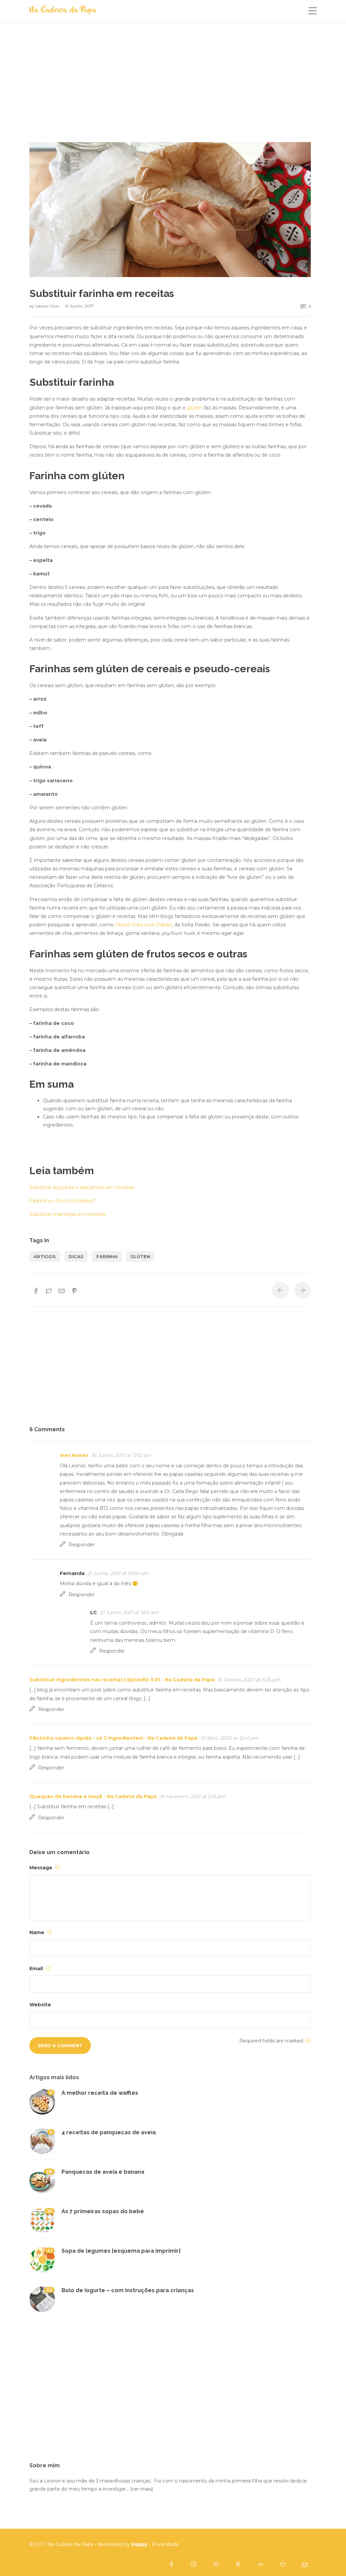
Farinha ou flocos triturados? (63, 1201)
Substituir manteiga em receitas (67, 1214)
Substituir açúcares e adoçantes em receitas (82, 1187)
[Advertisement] (170, 92)
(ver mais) (142, 2489)
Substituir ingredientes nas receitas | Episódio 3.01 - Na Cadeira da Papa (122, 1680)
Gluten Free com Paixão (143, 925)
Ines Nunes (74, 1455)
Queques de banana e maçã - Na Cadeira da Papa (93, 1796)
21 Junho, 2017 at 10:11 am (129, 1612)
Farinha (107, 1256)
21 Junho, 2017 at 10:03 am (118, 1573)
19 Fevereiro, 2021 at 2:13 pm (192, 1796)
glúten (195, 408)
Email (37, 1969)
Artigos (45, 1256)
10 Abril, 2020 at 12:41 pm (229, 1738)
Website (40, 2005)
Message (42, 1868)
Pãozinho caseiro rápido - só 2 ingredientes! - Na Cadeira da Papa (113, 1738)
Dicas (76, 1256)
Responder (82, 1545)
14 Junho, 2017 (79, 306)
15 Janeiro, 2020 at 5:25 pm (249, 1680)
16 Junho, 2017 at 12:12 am (121, 1455)
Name (38, 1932)
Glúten (140, 1256)
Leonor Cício (48, 306)
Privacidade (165, 2544)
